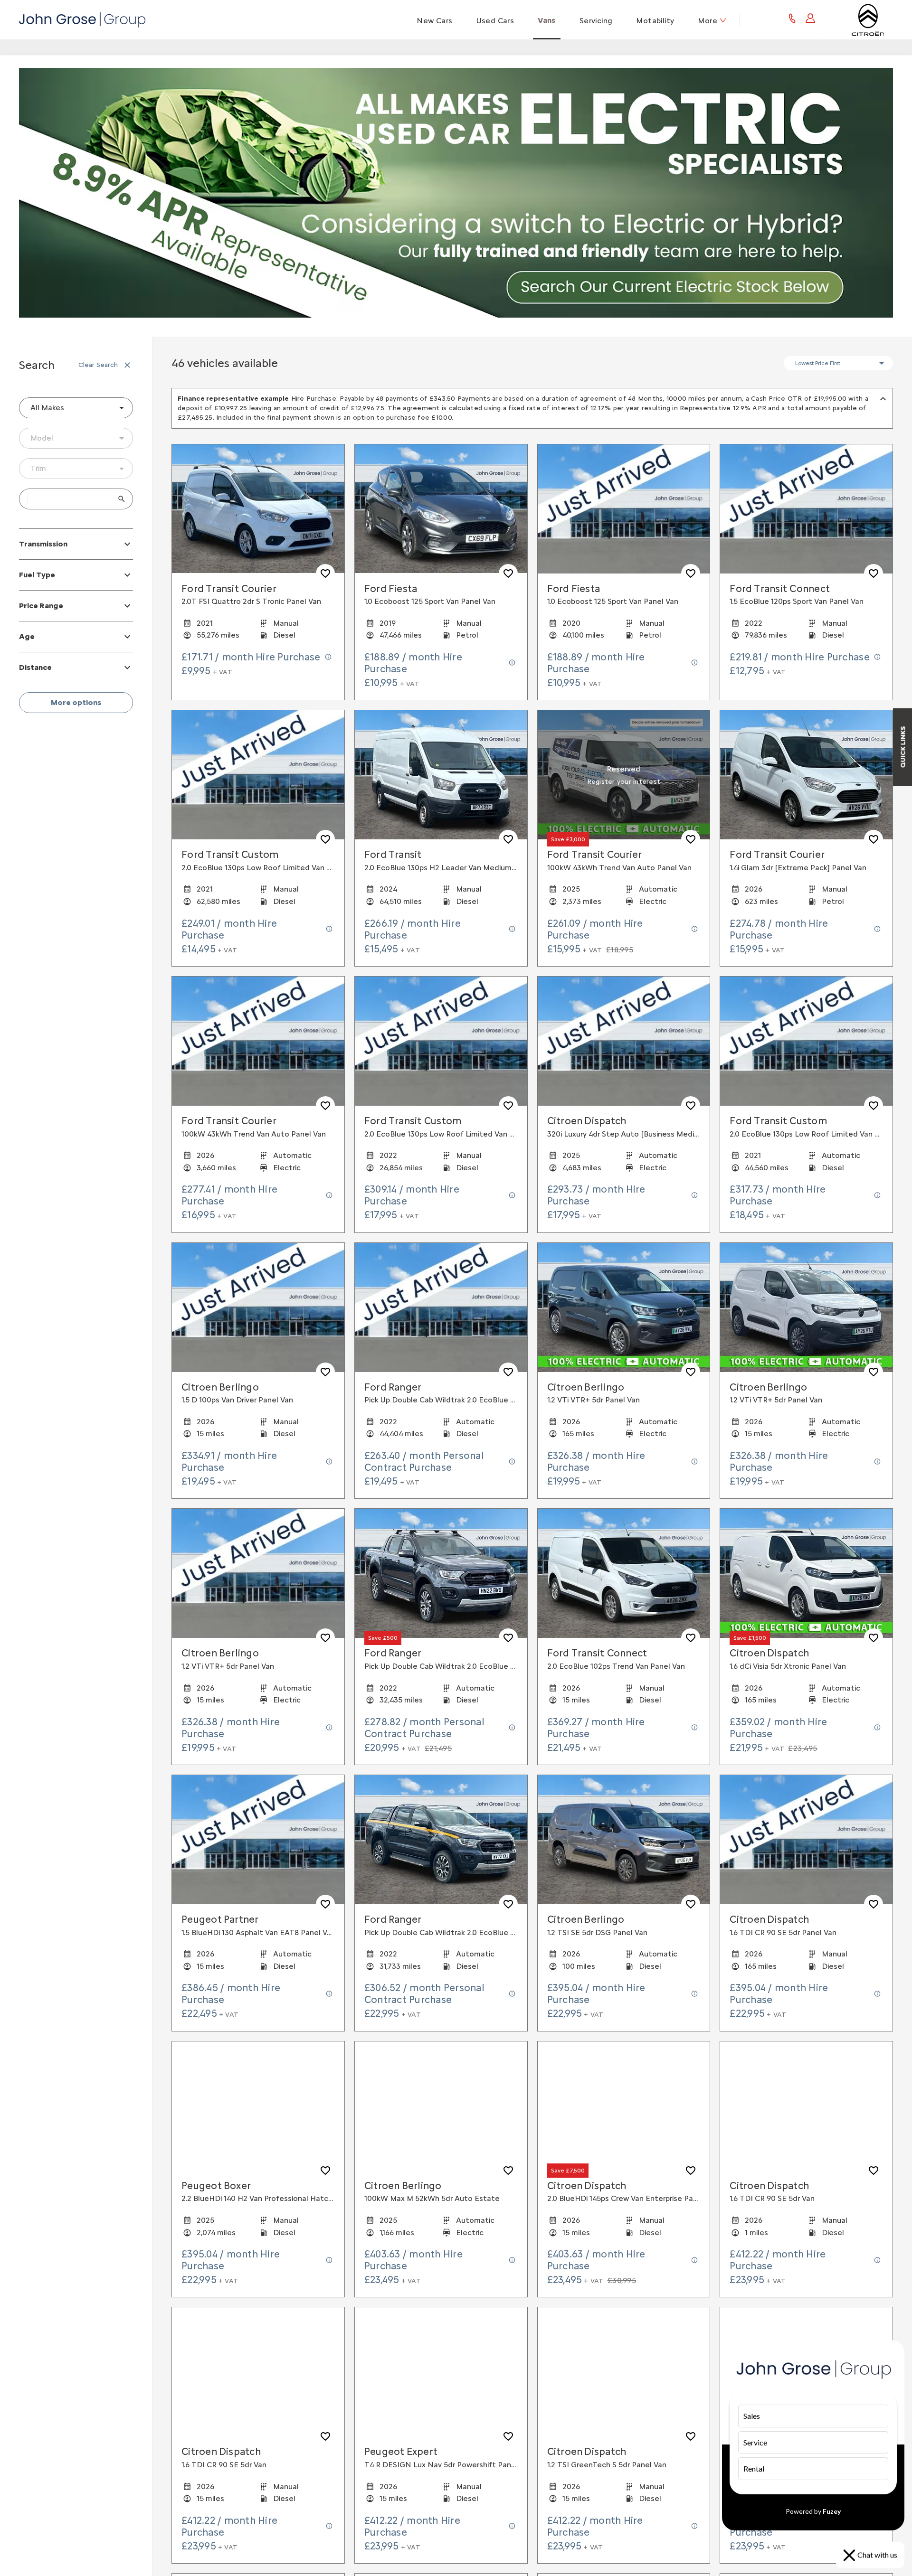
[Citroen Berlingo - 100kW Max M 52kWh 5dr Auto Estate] (441, 2106)
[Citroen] (868, 20)
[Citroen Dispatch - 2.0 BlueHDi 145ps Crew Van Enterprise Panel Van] (624, 2106)
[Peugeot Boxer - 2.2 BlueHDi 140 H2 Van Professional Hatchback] (258, 2106)
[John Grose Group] (82, 20)
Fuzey (832, 2511)
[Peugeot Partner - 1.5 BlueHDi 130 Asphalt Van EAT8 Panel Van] (258, 1840)
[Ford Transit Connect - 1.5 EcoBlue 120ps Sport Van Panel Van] (806, 509)
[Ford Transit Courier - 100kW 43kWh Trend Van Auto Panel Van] (624, 775)
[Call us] (792, 20)
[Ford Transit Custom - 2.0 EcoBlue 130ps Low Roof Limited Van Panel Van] (258, 775)
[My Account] (810, 20)
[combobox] (76, 408)
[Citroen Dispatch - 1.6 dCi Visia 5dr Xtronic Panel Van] (806, 1573)
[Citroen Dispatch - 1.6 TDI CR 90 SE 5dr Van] (806, 2106)
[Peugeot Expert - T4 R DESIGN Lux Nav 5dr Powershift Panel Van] (441, 2372)
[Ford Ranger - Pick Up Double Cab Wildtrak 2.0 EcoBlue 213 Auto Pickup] (441, 1573)
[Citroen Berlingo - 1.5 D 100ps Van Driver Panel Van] (258, 1307)
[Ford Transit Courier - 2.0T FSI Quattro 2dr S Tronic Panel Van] (258, 509)
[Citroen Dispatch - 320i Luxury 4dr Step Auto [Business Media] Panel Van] (624, 1041)
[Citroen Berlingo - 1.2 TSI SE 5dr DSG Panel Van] (624, 1840)
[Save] (325, 573)
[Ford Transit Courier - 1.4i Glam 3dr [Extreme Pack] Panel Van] (806, 775)
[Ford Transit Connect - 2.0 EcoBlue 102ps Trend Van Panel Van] (624, 1573)
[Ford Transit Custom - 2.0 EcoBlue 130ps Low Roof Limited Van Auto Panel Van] (806, 1041)
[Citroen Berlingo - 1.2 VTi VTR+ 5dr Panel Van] (624, 1307)
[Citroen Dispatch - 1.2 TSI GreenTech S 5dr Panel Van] (624, 2372)
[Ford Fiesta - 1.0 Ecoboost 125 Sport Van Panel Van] (441, 509)
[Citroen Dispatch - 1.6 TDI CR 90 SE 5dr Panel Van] (806, 1840)
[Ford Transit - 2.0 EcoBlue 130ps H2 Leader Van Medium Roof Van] (441, 775)
